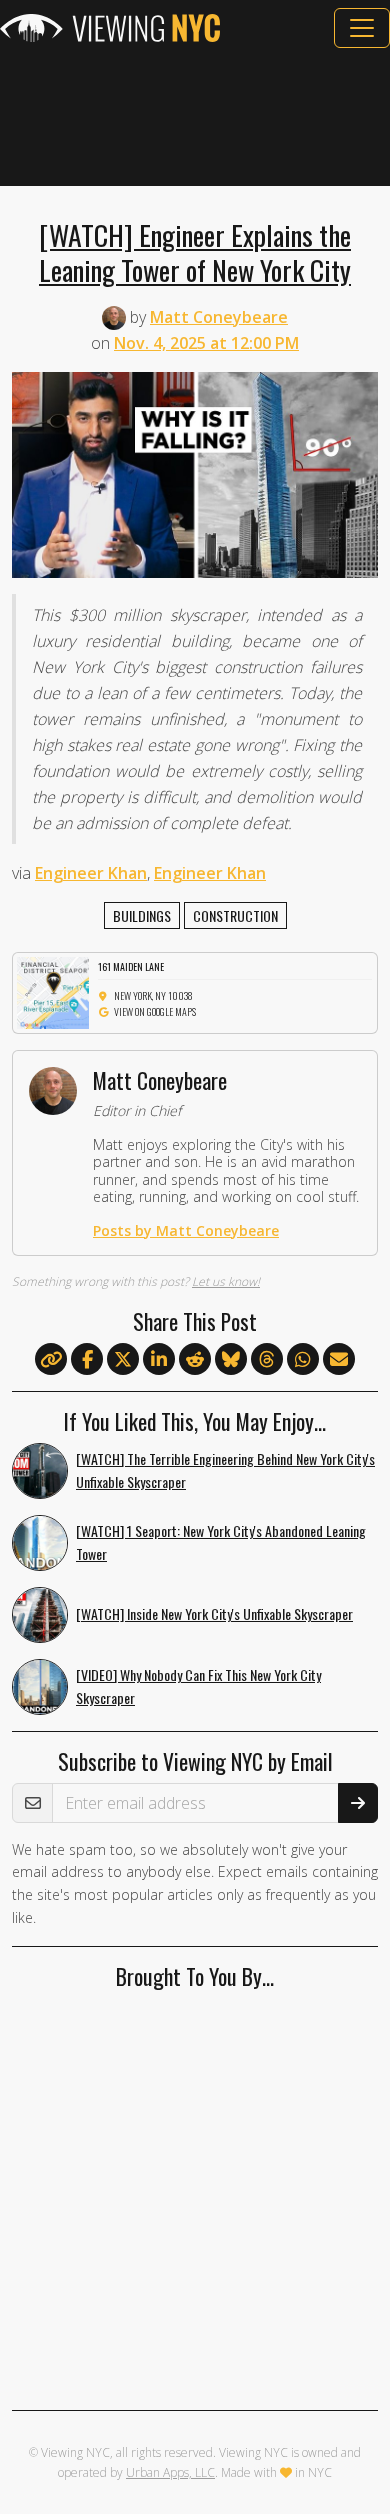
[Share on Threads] (267, 1360)
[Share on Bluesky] (231, 1360)
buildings (142, 915)
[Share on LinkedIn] (159, 1360)
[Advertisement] (195, 117)
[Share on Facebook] (87, 1360)
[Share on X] (123, 1360)
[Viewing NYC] (110, 28)
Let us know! (226, 1281)
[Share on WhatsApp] (303, 1360)
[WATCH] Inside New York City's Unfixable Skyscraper (214, 1613)
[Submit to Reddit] (195, 1360)
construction (235, 915)
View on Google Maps (155, 1011)
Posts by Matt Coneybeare (186, 1230)
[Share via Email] (339, 1360)
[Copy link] (51, 1359)
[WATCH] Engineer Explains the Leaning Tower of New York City (195, 252)
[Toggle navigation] (362, 28)
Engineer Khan (91, 873)
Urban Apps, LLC (170, 2472)
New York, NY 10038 (153, 995)
